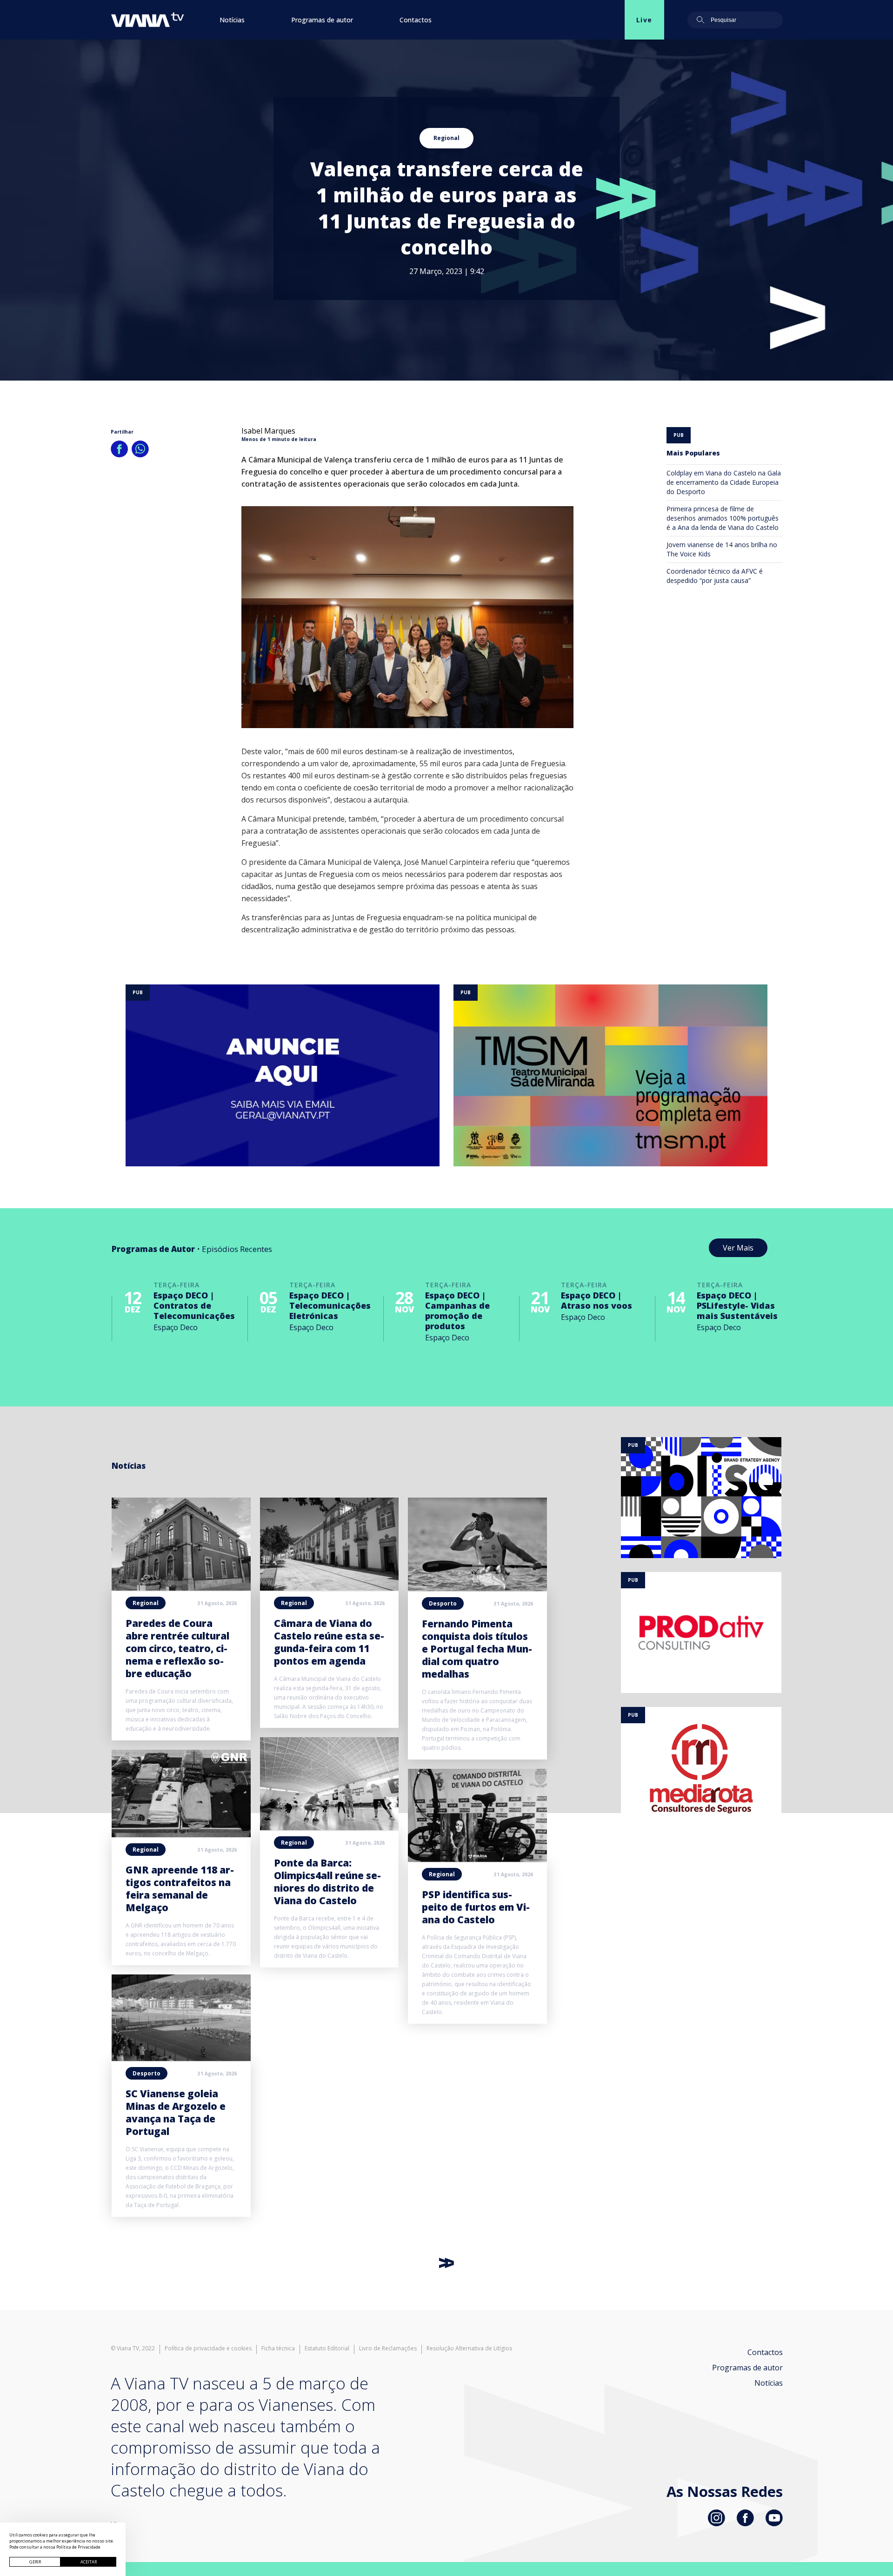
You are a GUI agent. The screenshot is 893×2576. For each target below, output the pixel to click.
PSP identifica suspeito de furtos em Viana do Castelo (476, 1907)
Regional (446, 138)
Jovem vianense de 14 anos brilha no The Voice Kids (722, 549)
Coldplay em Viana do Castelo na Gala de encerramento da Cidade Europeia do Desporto (724, 482)
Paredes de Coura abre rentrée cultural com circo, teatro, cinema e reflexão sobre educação (177, 1648)
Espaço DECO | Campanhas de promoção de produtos (457, 1311)
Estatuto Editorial (327, 2349)
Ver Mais (738, 1248)
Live (644, 20)
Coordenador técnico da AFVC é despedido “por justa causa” (715, 576)
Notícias (232, 20)
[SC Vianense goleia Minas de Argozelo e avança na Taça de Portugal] (181, 2058)
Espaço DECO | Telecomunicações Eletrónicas (330, 1305)
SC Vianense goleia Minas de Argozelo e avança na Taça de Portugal (176, 2112)
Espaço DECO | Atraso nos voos (596, 1300)
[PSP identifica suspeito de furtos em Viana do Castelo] (477, 1859)
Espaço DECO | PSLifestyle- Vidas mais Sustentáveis (737, 1305)
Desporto (147, 2073)
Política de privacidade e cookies (208, 2349)
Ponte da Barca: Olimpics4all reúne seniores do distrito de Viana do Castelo (327, 1882)
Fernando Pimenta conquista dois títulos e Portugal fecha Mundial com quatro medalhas (477, 1649)
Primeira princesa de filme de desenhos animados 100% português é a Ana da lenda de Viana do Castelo (723, 518)
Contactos (416, 20)
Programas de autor (322, 20)
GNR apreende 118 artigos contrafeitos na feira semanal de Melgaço (180, 1889)
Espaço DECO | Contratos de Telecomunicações (194, 1305)
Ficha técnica (278, 2349)
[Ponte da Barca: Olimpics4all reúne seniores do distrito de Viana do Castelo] (330, 1827)
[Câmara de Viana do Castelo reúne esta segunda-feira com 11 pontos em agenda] (330, 1588)
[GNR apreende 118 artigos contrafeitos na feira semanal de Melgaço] (181, 1834)
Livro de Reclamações (388, 2349)
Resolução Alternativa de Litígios (469, 2349)
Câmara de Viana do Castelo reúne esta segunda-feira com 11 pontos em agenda (329, 1642)
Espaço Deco (176, 1327)
